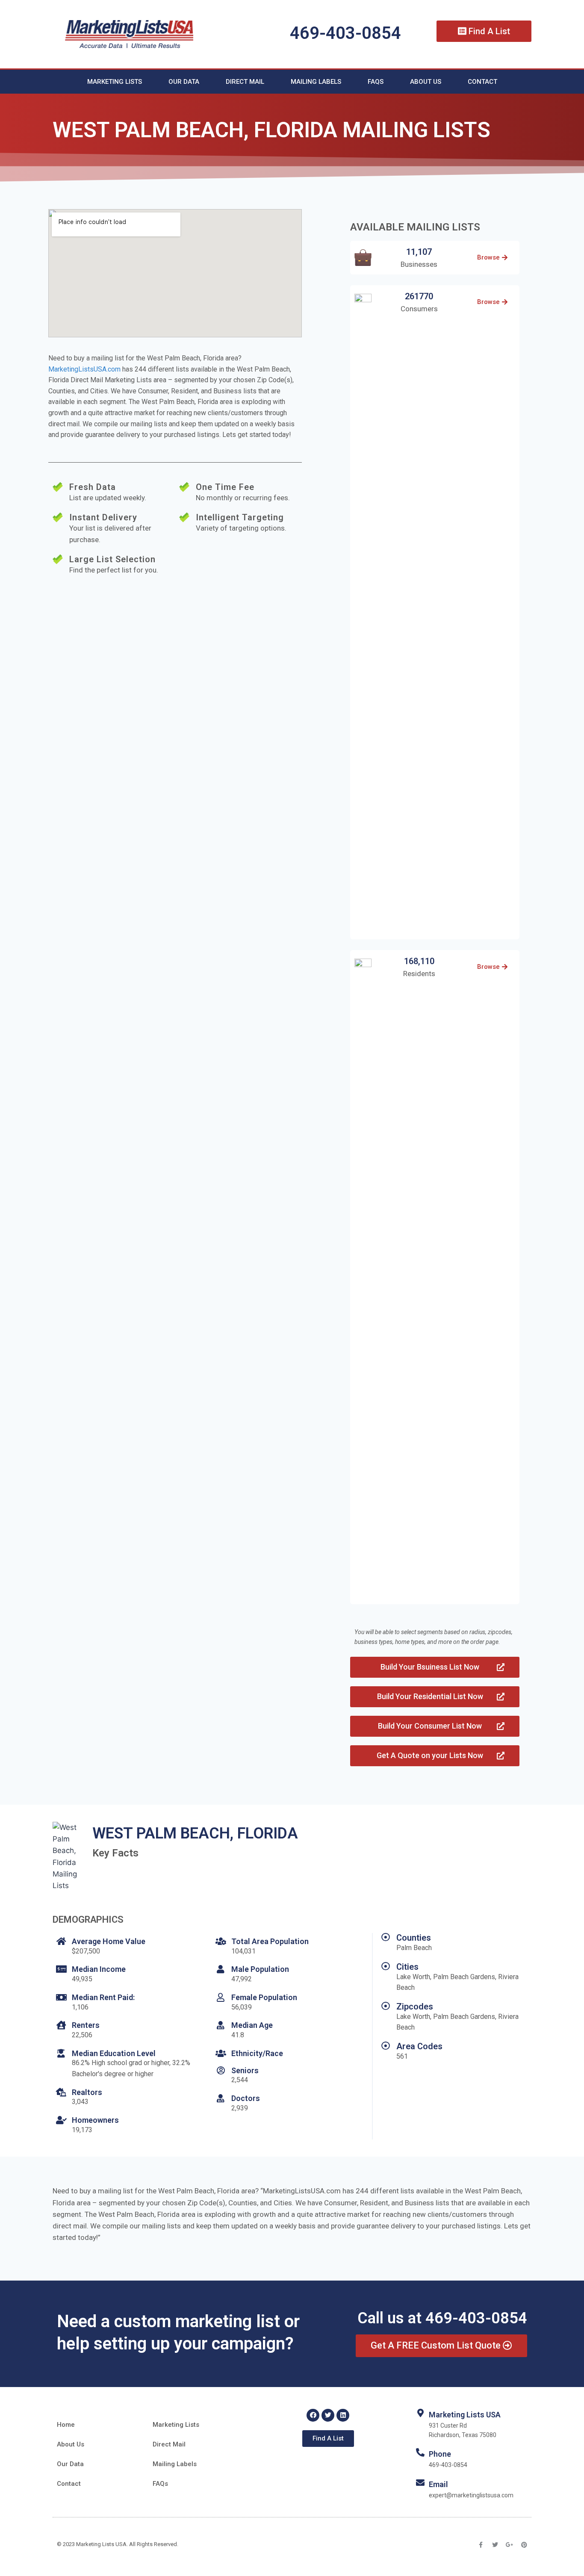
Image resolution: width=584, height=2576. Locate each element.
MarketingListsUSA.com (84, 369)
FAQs (376, 82)
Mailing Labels (316, 82)
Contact (482, 82)
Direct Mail (245, 82)
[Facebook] (313, 2415)
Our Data (184, 82)
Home (66, 2425)
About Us (426, 82)
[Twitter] (328, 2415)
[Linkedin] (343, 2415)
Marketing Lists (115, 82)
